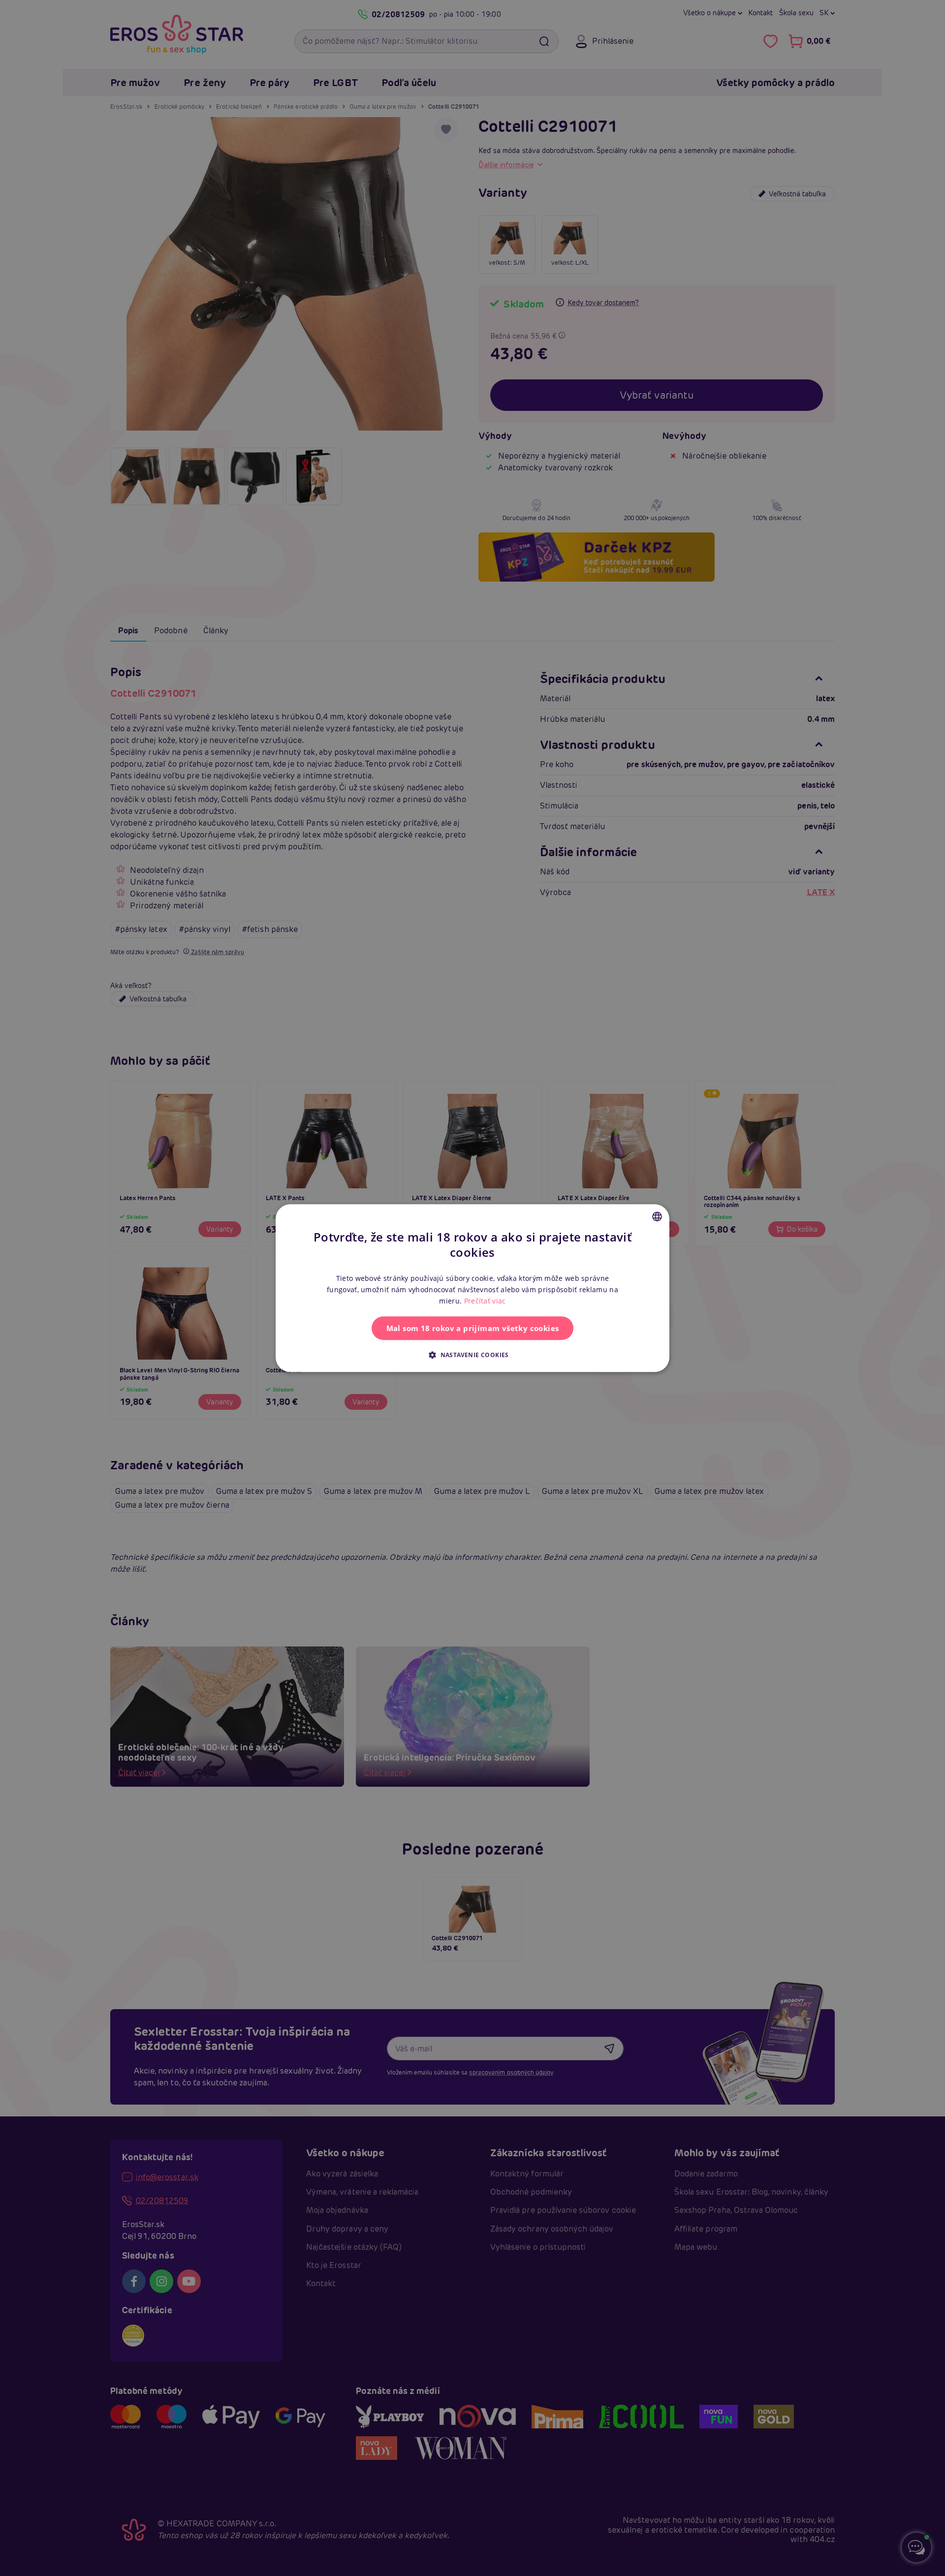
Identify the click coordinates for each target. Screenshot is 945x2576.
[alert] (472, 1288)
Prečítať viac (485, 1301)
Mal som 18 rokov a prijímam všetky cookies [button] (473, 1328)
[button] (472, 1355)
